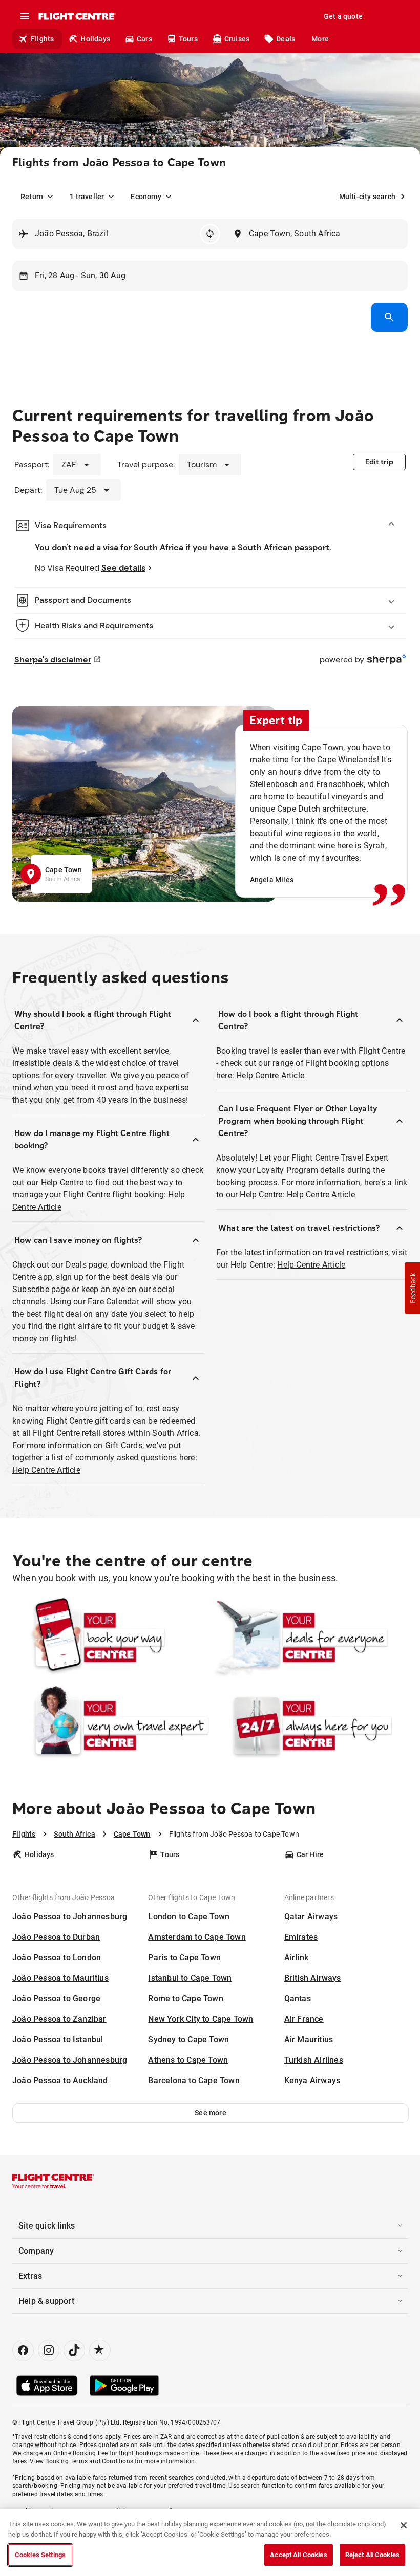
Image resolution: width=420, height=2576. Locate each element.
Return (32, 197)
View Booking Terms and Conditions (81, 2461)
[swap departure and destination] (210, 234)
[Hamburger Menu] (25, 16)
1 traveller (87, 197)
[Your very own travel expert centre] (111, 1726)
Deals (286, 39)
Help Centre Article (46, 1470)
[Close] (404, 2525)
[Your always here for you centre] (309, 1726)
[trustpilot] (100, 2350)
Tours (188, 39)
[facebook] (23, 2350)
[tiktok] (74, 2350)
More (320, 39)
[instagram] (49, 2350)
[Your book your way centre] (111, 1638)
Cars (144, 39)
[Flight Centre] (77, 16)
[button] (211, 2113)
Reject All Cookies (372, 2555)
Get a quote (343, 16)
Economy (146, 197)
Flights (42, 39)
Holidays (95, 39)
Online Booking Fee (81, 2453)
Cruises (237, 39)
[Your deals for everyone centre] (309, 1638)
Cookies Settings (40, 2555)
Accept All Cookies (298, 2555)
